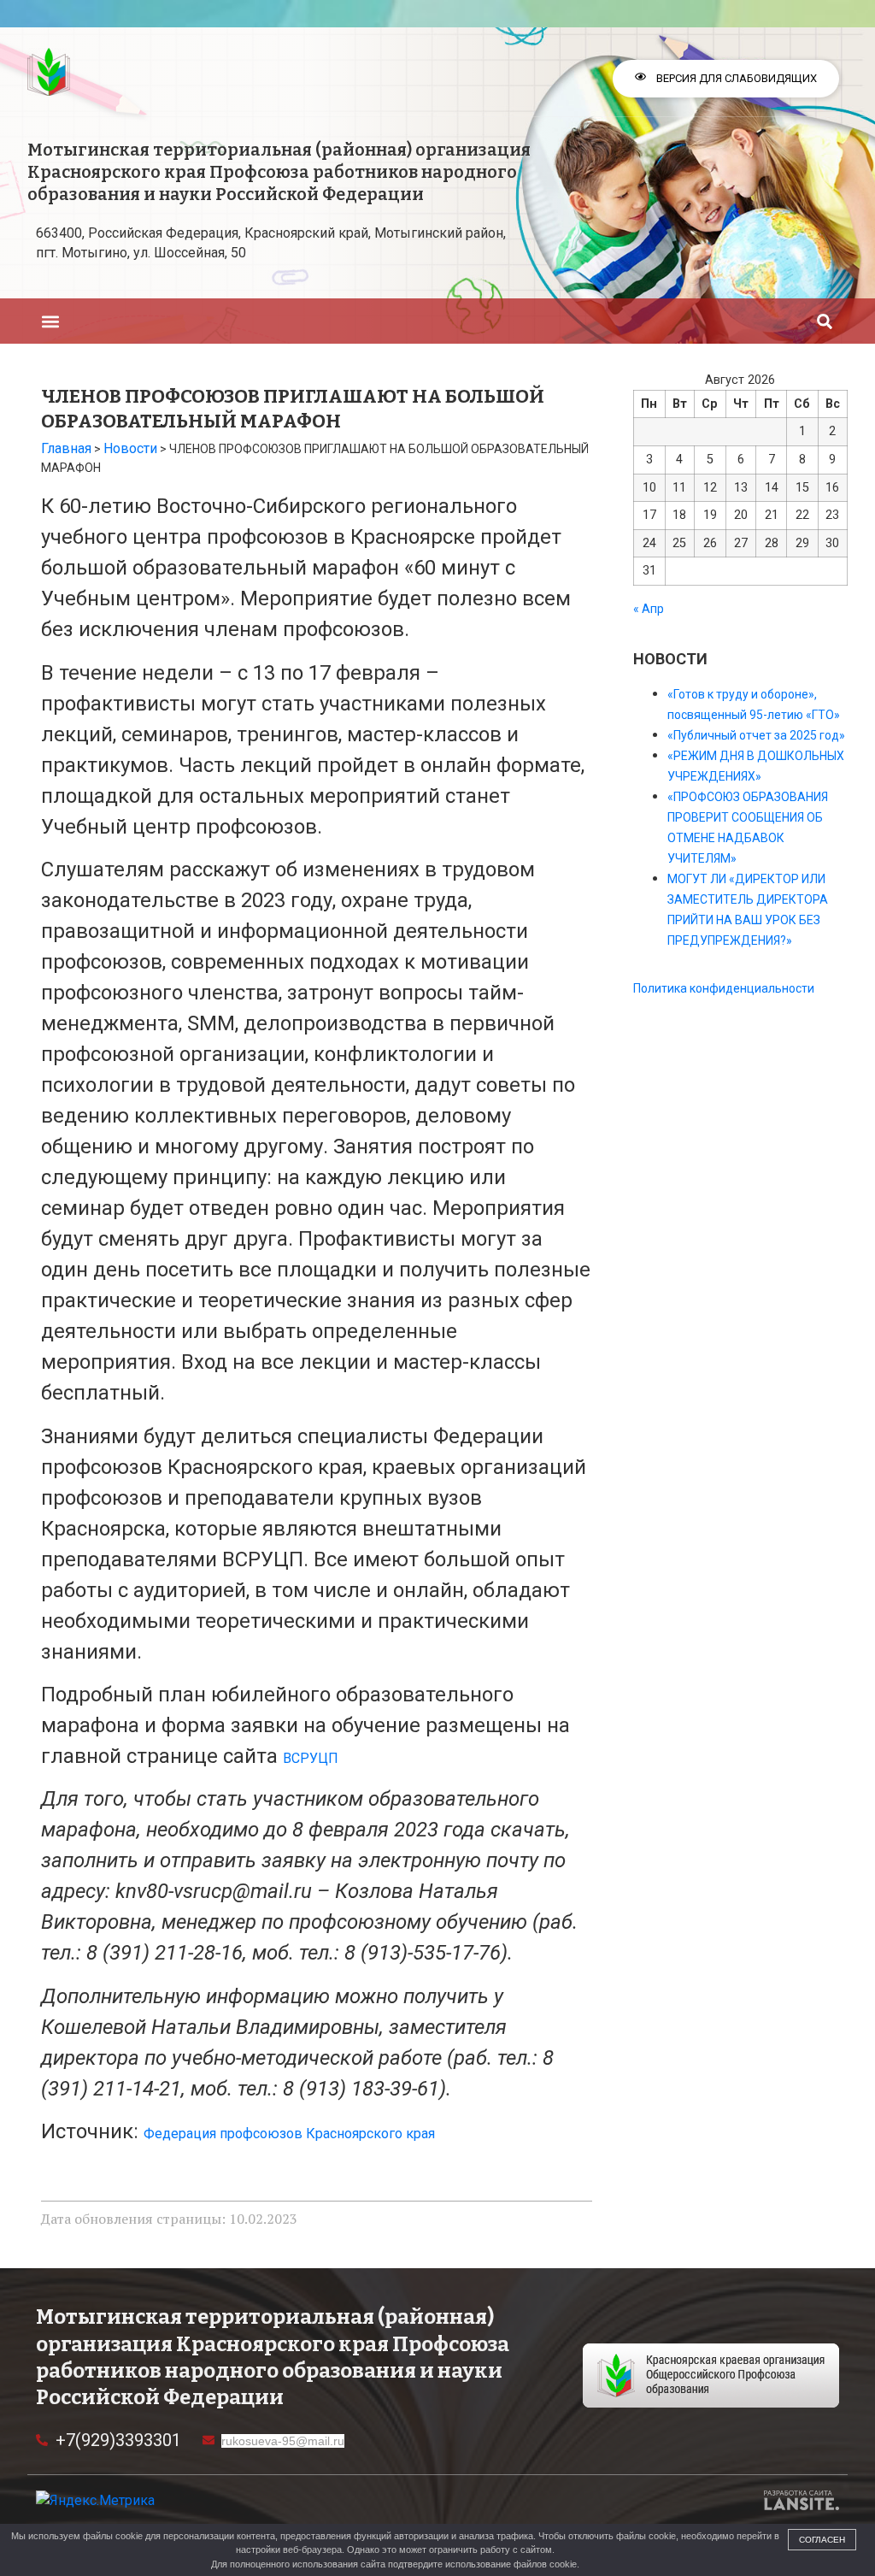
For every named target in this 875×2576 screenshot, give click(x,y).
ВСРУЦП (311, 1758)
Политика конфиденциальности (724, 988)
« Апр (649, 609)
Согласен (822, 2540)
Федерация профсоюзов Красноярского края (289, 2134)
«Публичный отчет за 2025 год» (756, 735)
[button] (50, 321)
